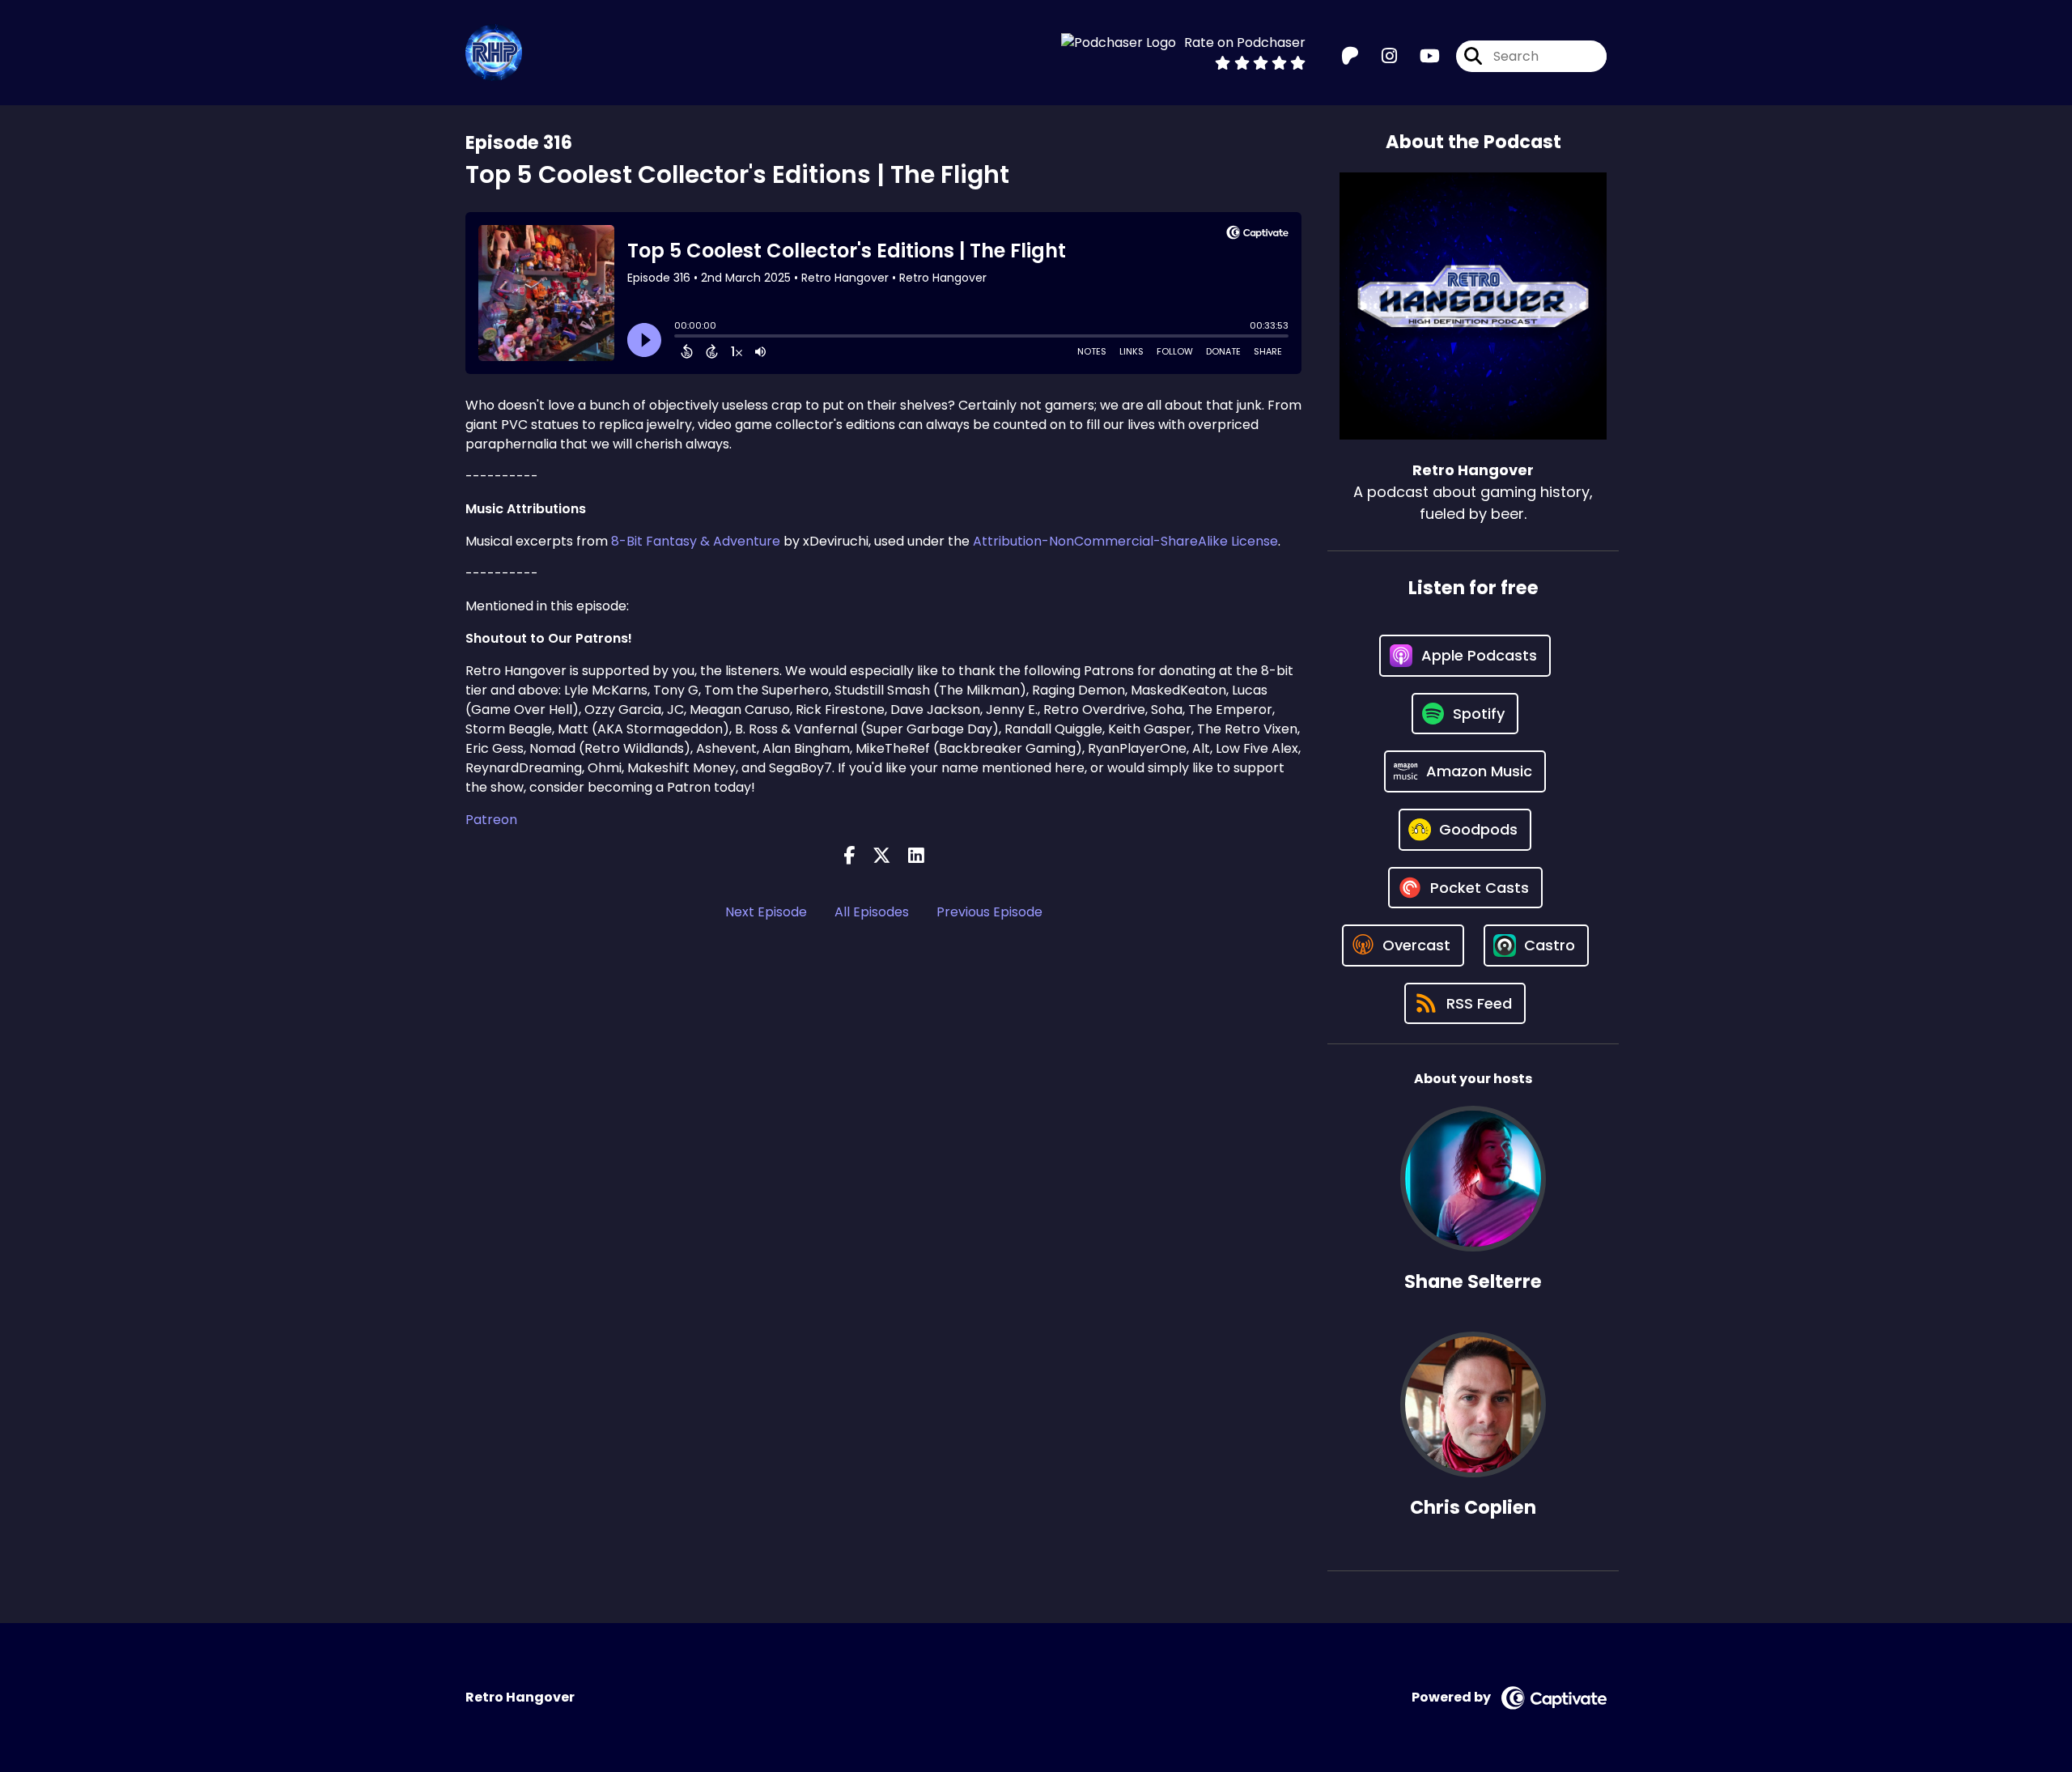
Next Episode (766, 912)
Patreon (491, 820)
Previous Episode (989, 912)
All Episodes (872, 912)
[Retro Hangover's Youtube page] (1420, 56)
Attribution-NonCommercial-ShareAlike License (1125, 541)
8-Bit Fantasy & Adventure (696, 541)
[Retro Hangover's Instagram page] (1380, 56)
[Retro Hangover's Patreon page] (1350, 56)
